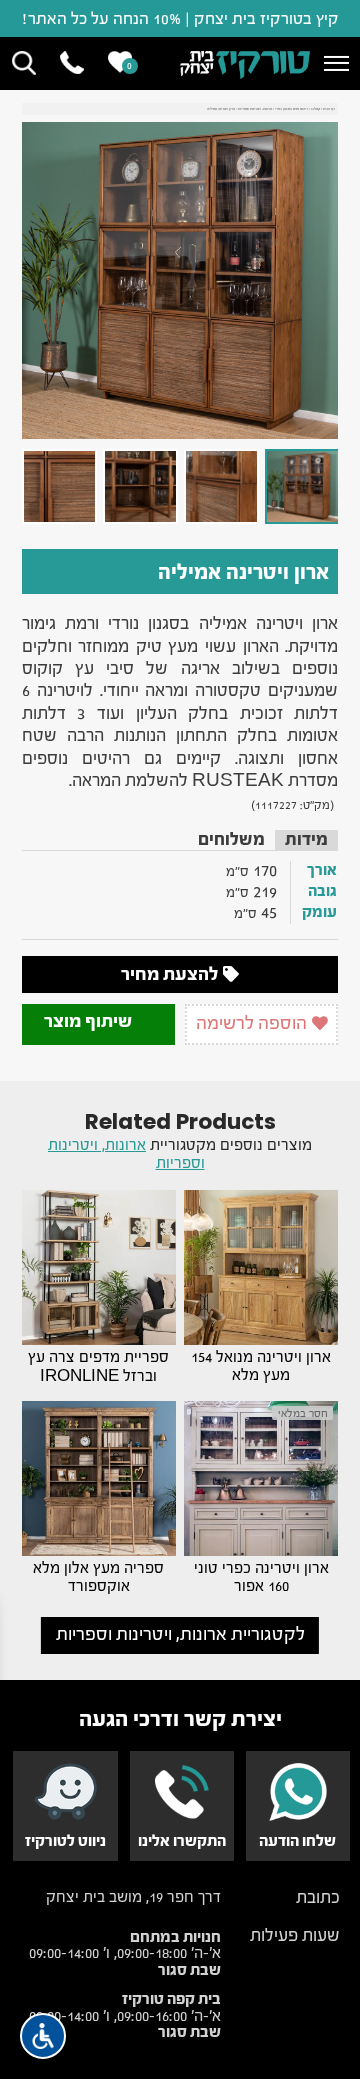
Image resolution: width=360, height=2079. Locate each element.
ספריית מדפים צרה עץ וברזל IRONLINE (98, 1366)
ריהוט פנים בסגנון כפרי (291, 108)
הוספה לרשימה (253, 1023)
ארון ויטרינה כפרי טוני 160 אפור (261, 1577)
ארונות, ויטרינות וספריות (255, 108)
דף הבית (329, 108)
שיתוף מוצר (90, 1021)
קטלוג (315, 108)
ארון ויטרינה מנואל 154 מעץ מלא (261, 1366)
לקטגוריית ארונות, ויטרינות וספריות (180, 1634)
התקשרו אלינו (182, 1841)
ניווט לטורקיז (65, 1841)
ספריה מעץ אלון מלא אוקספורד (98, 1577)
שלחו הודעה (297, 1841)
